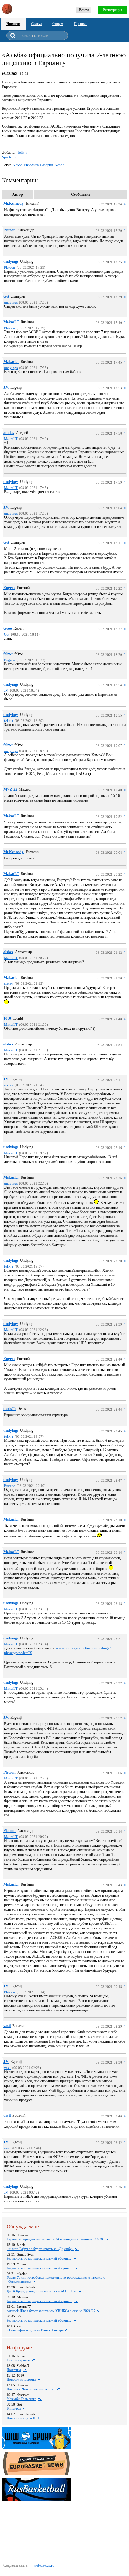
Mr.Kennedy (14, 204)
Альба (17, 165)
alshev (8, 952)
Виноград (14, 2408)
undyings (11, 261)
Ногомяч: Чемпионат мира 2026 (31, 2389)
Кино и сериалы (18, 2360)
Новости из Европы (21, 2379)
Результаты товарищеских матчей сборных (39, 2258)
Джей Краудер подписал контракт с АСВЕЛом (41, 2291)
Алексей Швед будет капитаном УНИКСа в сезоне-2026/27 (51, 2311)
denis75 (10, 1409)
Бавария (46, 165)
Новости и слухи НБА (23, 2418)
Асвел (59, 165)
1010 (7, 1019)
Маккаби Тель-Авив (21, 2399)
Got (6, 296)
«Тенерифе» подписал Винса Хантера (35, 2330)
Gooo (8, 628)
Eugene (9, 588)
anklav (9, 433)
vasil (7, 2026)
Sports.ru (9, 157)
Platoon (10, 230)
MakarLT (11, 322)
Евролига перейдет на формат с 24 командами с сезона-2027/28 (55, 2239)
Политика (14, 2370)
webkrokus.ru (44, 2565)
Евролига (31, 165)
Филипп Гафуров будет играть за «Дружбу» (40, 2249)
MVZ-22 (10, 789)
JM (6, 387)
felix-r (22, 153)
